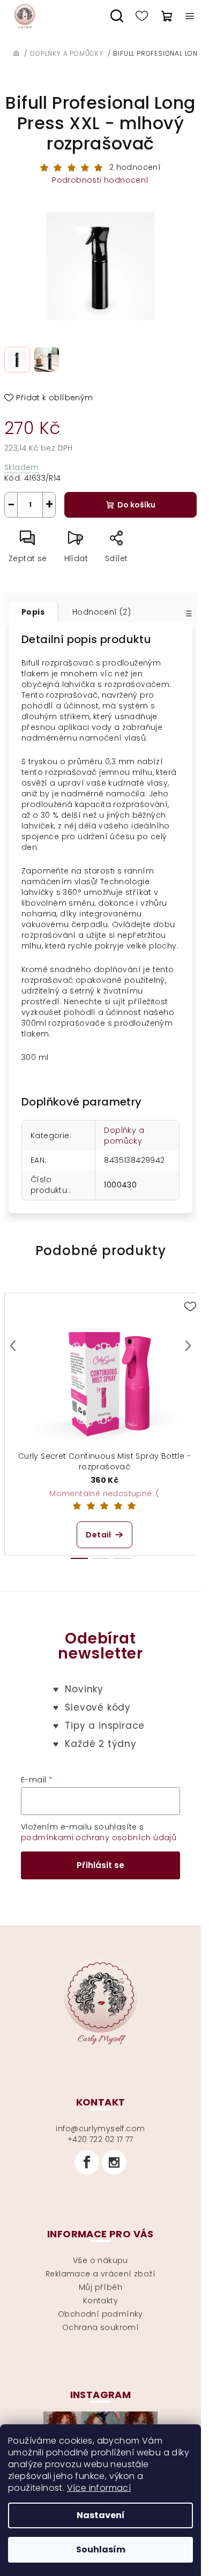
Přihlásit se (100, 1865)
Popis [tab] (33, 612)
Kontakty (100, 2301)
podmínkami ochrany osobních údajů (99, 1838)
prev (13, 1346)
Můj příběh (100, 2287)
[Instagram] (114, 2162)
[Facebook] (87, 2162)
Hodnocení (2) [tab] (102, 612)
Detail (98, 1535)
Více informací (99, 2488)
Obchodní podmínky (100, 2314)
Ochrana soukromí (100, 2327)
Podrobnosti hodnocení (100, 180)
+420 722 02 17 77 (100, 2139)
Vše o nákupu (100, 2260)
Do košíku (136, 505)
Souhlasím (101, 2549)
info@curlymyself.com (100, 2129)
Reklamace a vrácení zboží (100, 2274)
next (188, 1346)
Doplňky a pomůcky (124, 1136)
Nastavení (101, 2515)
